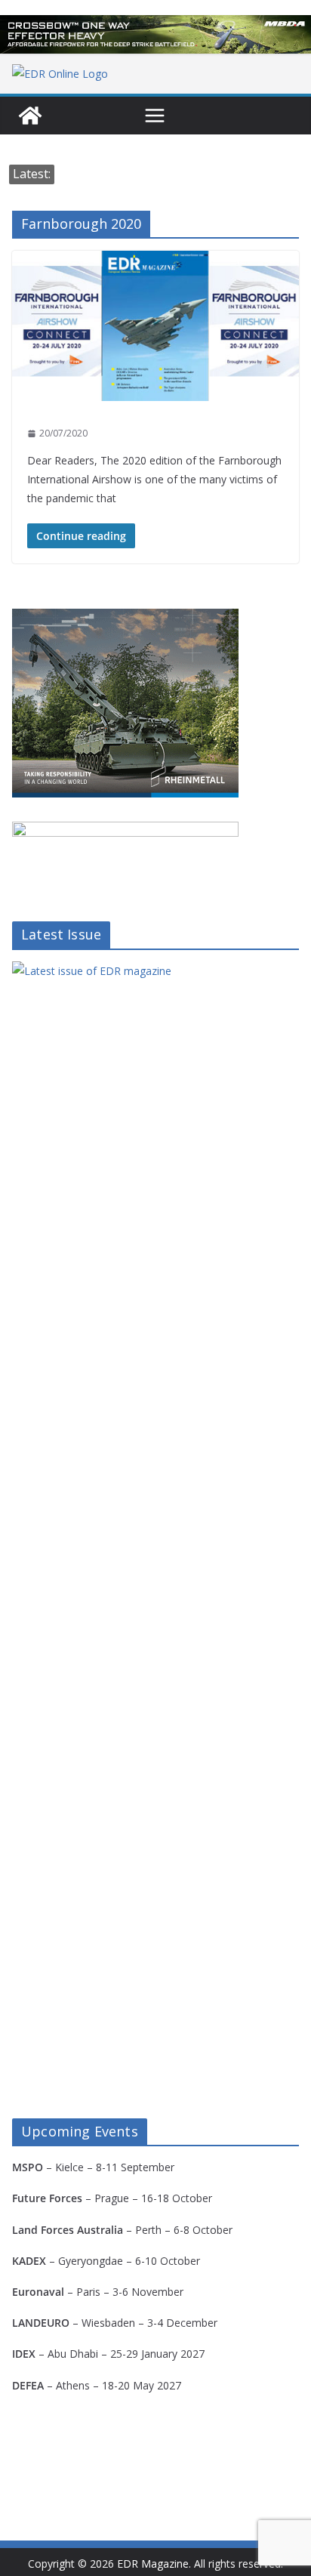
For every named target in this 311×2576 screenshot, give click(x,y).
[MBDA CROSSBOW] (155, 34)
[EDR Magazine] (30, 116)
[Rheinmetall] (125, 618)
